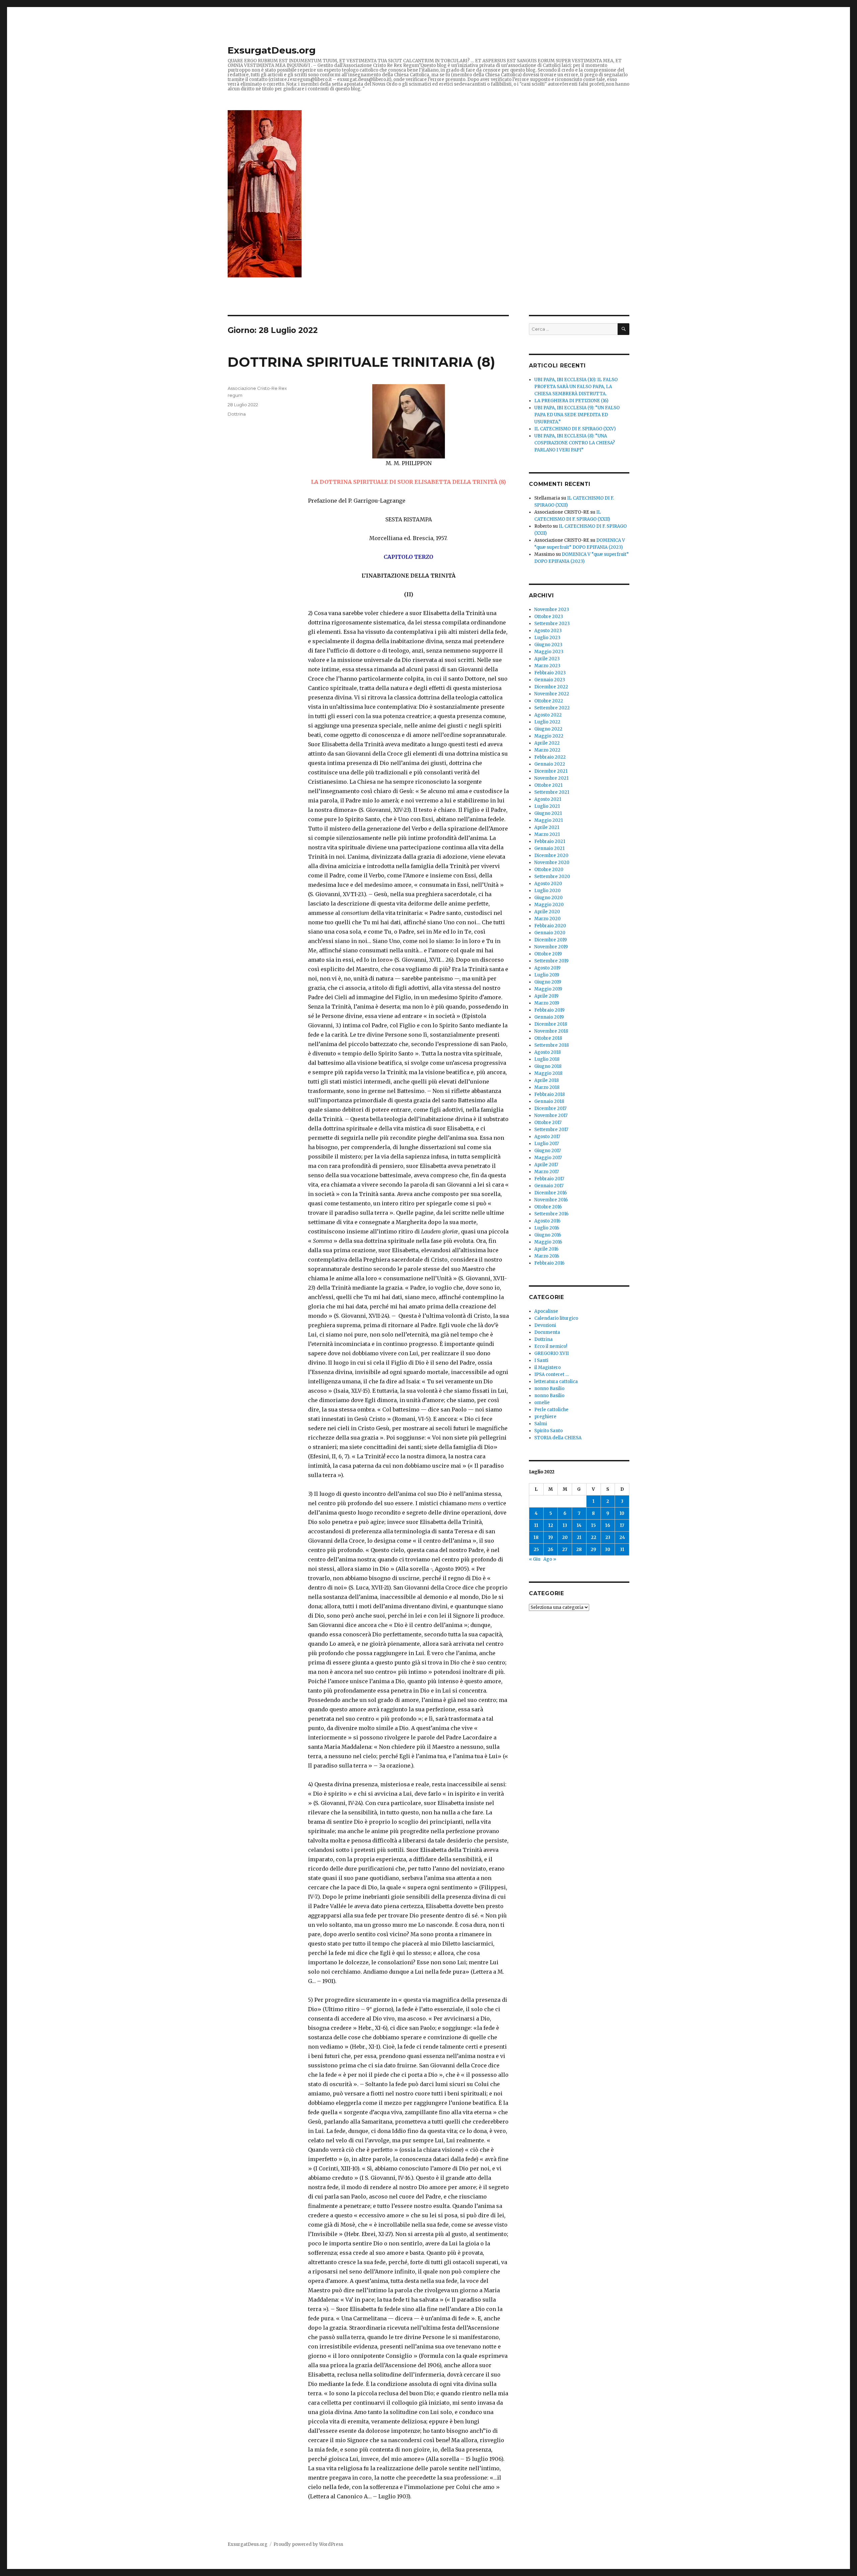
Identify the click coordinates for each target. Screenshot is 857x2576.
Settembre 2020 (552, 877)
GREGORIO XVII (552, 1353)
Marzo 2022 (547, 750)
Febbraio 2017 (549, 1179)
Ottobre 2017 (548, 1123)
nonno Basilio (549, 1389)
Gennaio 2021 (549, 848)
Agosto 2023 (548, 631)
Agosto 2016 (547, 1221)
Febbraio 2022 (550, 757)
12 (551, 1525)
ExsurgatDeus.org (272, 50)
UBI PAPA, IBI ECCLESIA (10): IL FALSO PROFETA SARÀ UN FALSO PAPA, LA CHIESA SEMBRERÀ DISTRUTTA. (576, 387)
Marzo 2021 (547, 834)
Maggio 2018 (548, 1073)
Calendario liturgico (556, 1318)
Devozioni (545, 1325)
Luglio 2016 (547, 1228)
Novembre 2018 (551, 1031)
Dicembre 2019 (551, 940)
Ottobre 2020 (549, 870)
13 (565, 1525)
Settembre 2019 (551, 961)
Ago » (550, 1559)
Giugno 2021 (548, 813)
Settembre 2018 (552, 1045)
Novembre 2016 (551, 1200)
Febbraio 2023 (550, 673)
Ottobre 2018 (548, 1038)
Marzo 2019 (547, 1003)
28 (579, 1550)
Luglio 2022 (547, 722)
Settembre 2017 (551, 1130)
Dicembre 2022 (551, 687)
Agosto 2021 (548, 799)
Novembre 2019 (551, 947)
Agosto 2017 (547, 1137)
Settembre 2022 (552, 708)
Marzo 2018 (547, 1087)
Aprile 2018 (547, 1080)
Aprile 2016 (546, 1249)
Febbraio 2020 (550, 926)
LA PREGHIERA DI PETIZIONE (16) (571, 401)
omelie (542, 1403)
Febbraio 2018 (550, 1094)
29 (593, 1550)
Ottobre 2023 (549, 617)
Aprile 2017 (546, 1165)
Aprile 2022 (547, 743)
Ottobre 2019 (548, 954)
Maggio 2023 (549, 652)
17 (622, 1525)
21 (579, 1537)
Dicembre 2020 (551, 855)
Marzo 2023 (547, 666)
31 (622, 1550)
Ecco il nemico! (551, 1346)
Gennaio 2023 (550, 680)
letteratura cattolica (556, 1382)
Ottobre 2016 (548, 1207)
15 (594, 1525)
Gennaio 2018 (549, 1101)
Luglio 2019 (547, 975)
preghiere (545, 1417)
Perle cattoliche (551, 1410)
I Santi (541, 1360)
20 (565, 1537)
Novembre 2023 (552, 610)
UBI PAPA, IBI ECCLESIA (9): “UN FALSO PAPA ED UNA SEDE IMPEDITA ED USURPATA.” (577, 415)
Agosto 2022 (548, 715)
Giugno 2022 (548, 729)
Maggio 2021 (549, 820)
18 (536, 1537)
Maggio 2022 (549, 736)
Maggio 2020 (549, 905)
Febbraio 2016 (549, 1263)
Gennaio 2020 (550, 933)
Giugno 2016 (548, 1235)
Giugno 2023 (548, 645)
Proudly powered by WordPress (308, 2544)
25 (536, 1550)
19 (551, 1537)
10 (622, 1513)
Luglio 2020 (548, 891)
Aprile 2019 (546, 996)
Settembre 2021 (552, 792)
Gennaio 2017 (549, 1186)
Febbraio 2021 (550, 841)
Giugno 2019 (548, 982)
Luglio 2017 (547, 1144)
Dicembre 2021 (551, 771)
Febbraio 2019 (549, 1010)
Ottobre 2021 (548, 785)
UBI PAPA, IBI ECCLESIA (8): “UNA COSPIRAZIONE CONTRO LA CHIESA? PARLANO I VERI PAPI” (575, 443)
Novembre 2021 (551, 778)
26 (551, 1550)
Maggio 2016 (548, 1242)
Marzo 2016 (547, 1256)
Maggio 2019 (548, 989)
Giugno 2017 (548, 1151)
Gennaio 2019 (549, 1017)
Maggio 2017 (548, 1158)
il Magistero (548, 1367)
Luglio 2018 (547, 1059)
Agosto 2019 (547, 968)
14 (579, 1525)
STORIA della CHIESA (558, 1438)
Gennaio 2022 (550, 764)
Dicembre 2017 (550, 1108)
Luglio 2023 (547, 638)
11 (536, 1525)
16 (608, 1525)
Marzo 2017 (547, 1172)
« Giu (535, 1559)
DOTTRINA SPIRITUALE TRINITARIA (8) (361, 362)
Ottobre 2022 (549, 701)
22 (594, 1537)
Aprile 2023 (547, 659)
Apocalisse (546, 1311)
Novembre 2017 (551, 1115)
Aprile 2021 (547, 827)
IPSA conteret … (552, 1375)
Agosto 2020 (548, 884)
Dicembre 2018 (551, 1024)
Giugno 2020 (549, 898)
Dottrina (237, 414)
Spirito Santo (549, 1431)
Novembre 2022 (552, 694)
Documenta (547, 1332)
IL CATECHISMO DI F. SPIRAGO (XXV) (575, 429)
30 (608, 1550)
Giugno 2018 (548, 1066)
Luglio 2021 (547, 806)
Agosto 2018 (548, 1052)
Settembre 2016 (551, 1214)
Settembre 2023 (552, 624)
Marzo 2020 (548, 919)
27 (565, 1550)
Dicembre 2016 (551, 1193)
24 (622, 1537)
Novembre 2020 (552, 863)
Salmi (541, 1424)
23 (608, 1537)
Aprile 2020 (547, 912)
